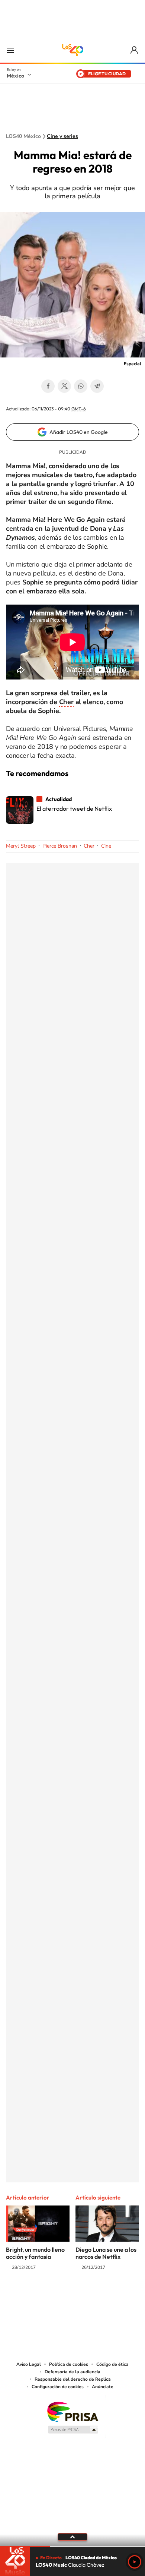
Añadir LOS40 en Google (79, 432)
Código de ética (112, 2364)
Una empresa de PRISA (72, 2411)
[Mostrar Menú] (10, 50)
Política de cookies (69, 2364)
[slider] (72, 2547)
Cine (106, 846)
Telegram (97, 386)
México (15, 76)
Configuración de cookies (58, 2387)
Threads (110, 2296)
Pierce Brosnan (60, 846)
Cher (66, 702)
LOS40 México (72, 50)
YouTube (50, 2296)
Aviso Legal (29, 2364)
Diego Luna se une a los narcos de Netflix (106, 2253)
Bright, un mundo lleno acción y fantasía (35, 2253)
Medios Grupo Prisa (73, 2430)
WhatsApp (81, 386)
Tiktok (35, 2296)
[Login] (135, 50)
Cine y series (62, 136)
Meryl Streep (21, 846)
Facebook (48, 386)
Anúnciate (103, 2387)
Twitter (64, 386)
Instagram (65, 2296)
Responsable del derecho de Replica (73, 2379)
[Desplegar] (72, 2537)
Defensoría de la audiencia (72, 2372)
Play (135, 2562)
